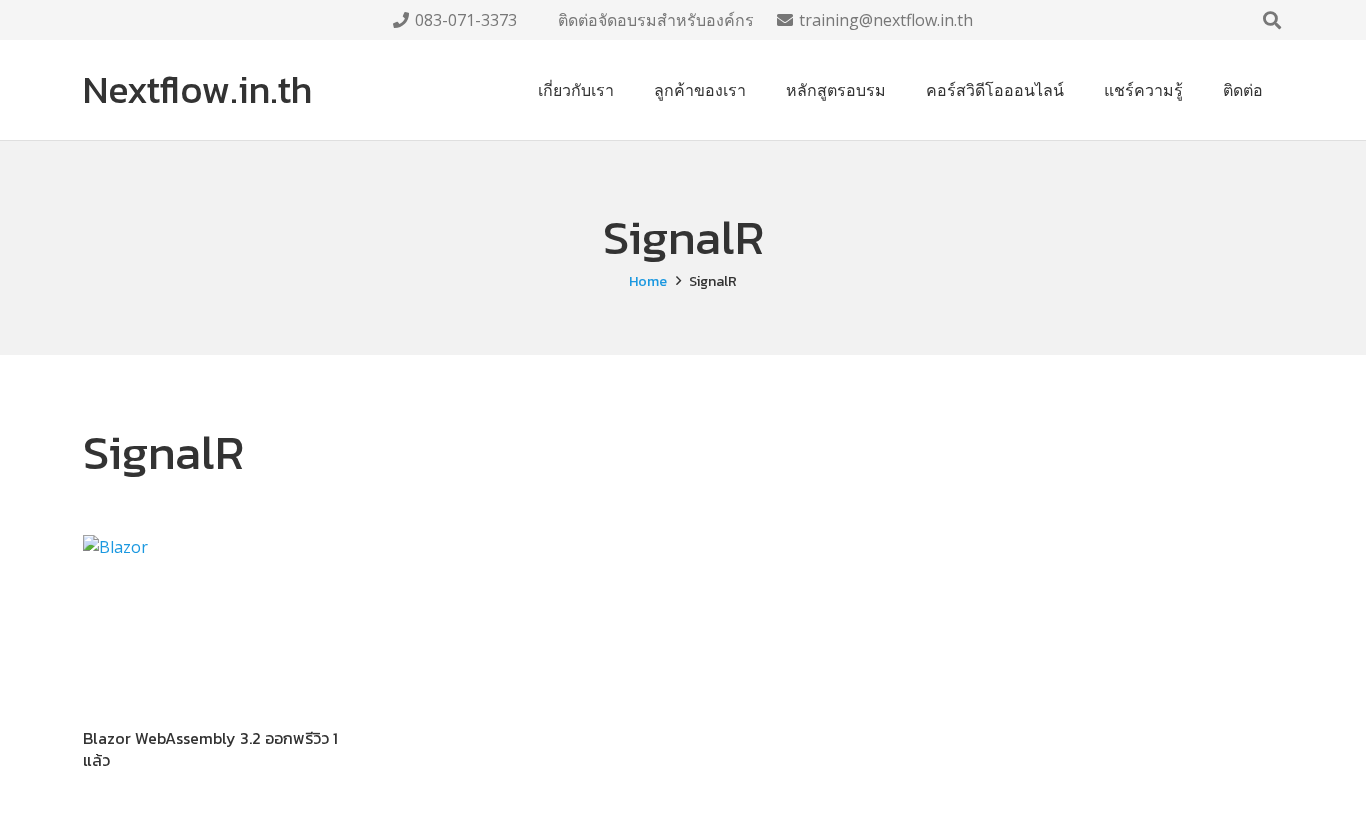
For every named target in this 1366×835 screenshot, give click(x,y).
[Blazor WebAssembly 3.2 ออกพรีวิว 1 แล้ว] (215, 623)
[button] (1272, 20)
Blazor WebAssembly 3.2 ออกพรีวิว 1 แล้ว (210, 749)
